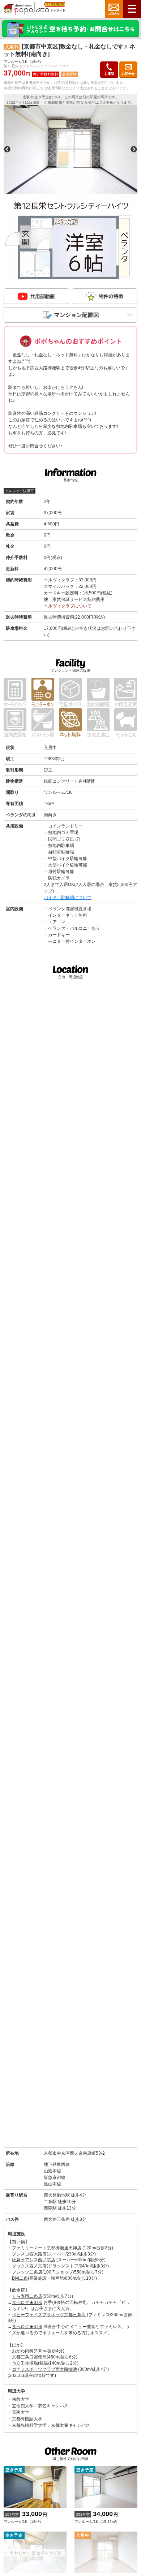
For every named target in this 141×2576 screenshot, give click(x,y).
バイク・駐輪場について (68, 898)
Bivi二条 (20, 2278)
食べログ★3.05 (27, 2302)
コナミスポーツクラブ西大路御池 (44, 2369)
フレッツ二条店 (27, 2272)
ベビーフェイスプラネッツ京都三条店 (49, 2315)
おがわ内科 (23, 2351)
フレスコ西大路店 (29, 2254)
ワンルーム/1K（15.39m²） (97, 2517)
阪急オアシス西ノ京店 (34, 2260)
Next (134, 150)
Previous (7, 150)
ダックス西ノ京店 (29, 2266)
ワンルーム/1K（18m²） (25, 2517)
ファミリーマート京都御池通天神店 (47, 2248)
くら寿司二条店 (27, 2296)
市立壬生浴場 (25, 2363)
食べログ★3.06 (27, 2327)
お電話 (109, 74)
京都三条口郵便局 (29, 2357)
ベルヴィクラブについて (68, 606)
